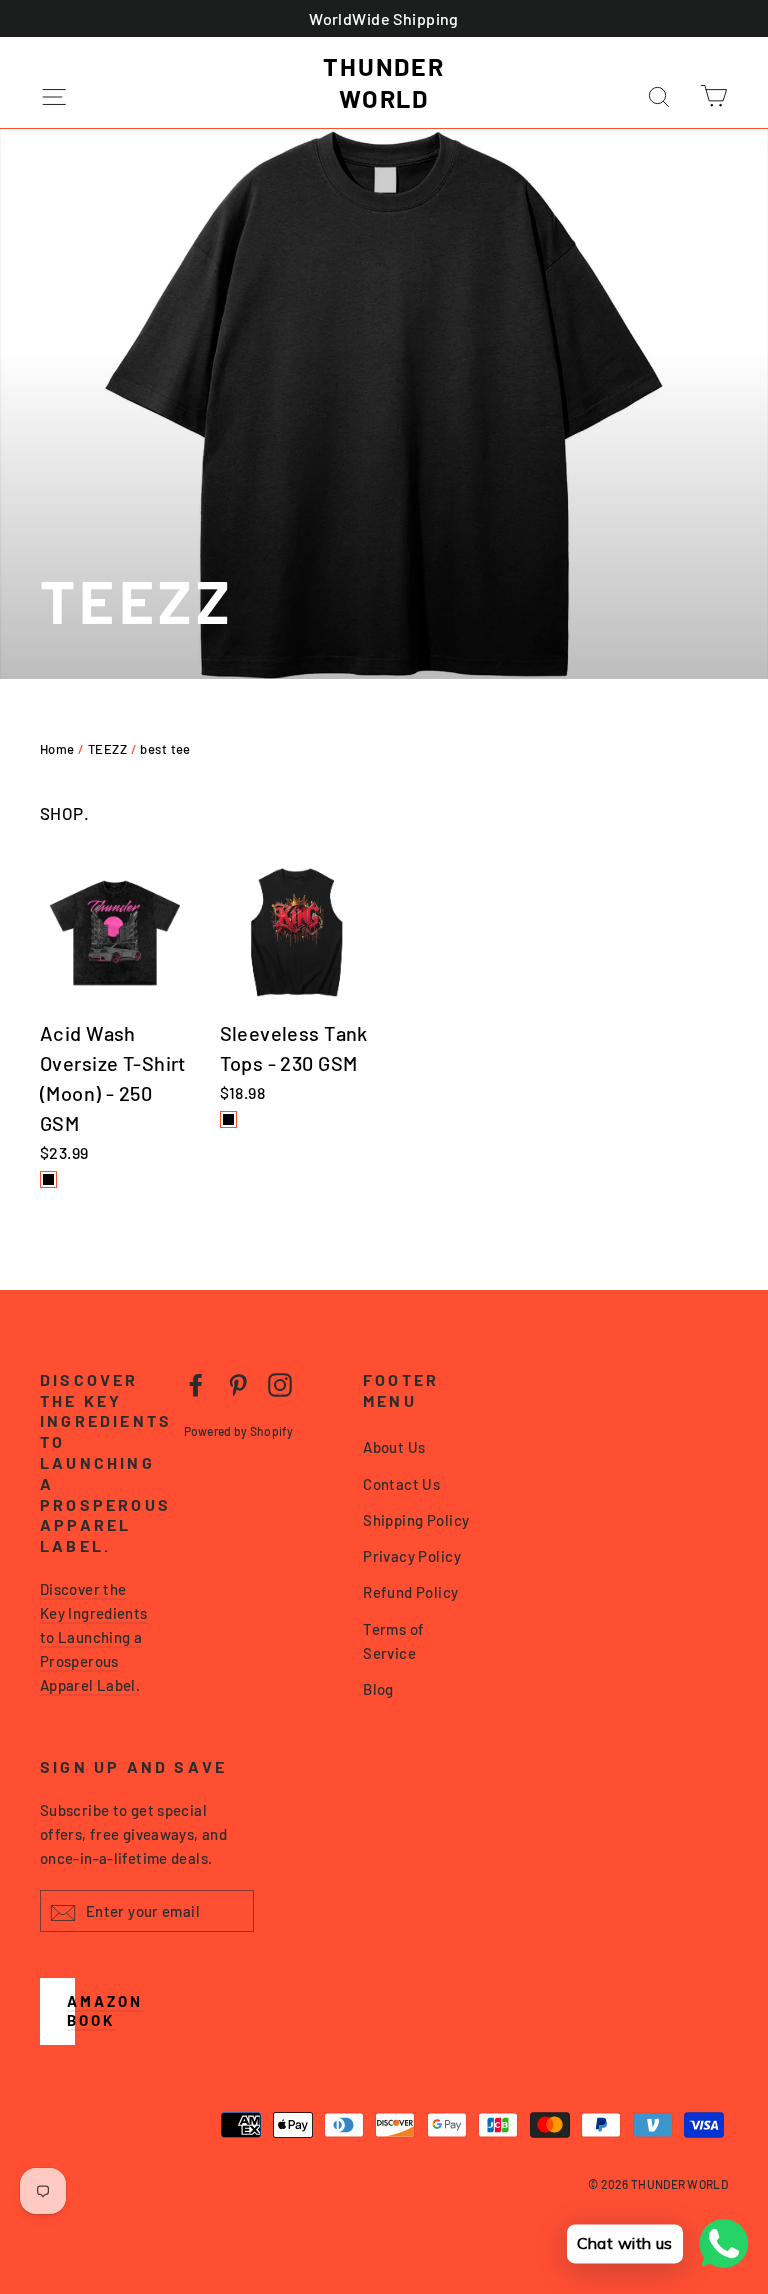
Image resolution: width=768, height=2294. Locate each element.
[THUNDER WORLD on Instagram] (280, 1384)
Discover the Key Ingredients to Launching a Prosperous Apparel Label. (94, 1637)
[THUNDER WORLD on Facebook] (196, 1384)
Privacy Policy (412, 1556)
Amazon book (105, 2011)
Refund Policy (411, 1592)
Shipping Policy (416, 1520)
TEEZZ (107, 749)
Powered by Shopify (238, 1431)
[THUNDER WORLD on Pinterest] (238, 1384)
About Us (394, 1447)
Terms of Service (393, 1641)
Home (57, 749)
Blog (378, 1689)
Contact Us (401, 1484)
